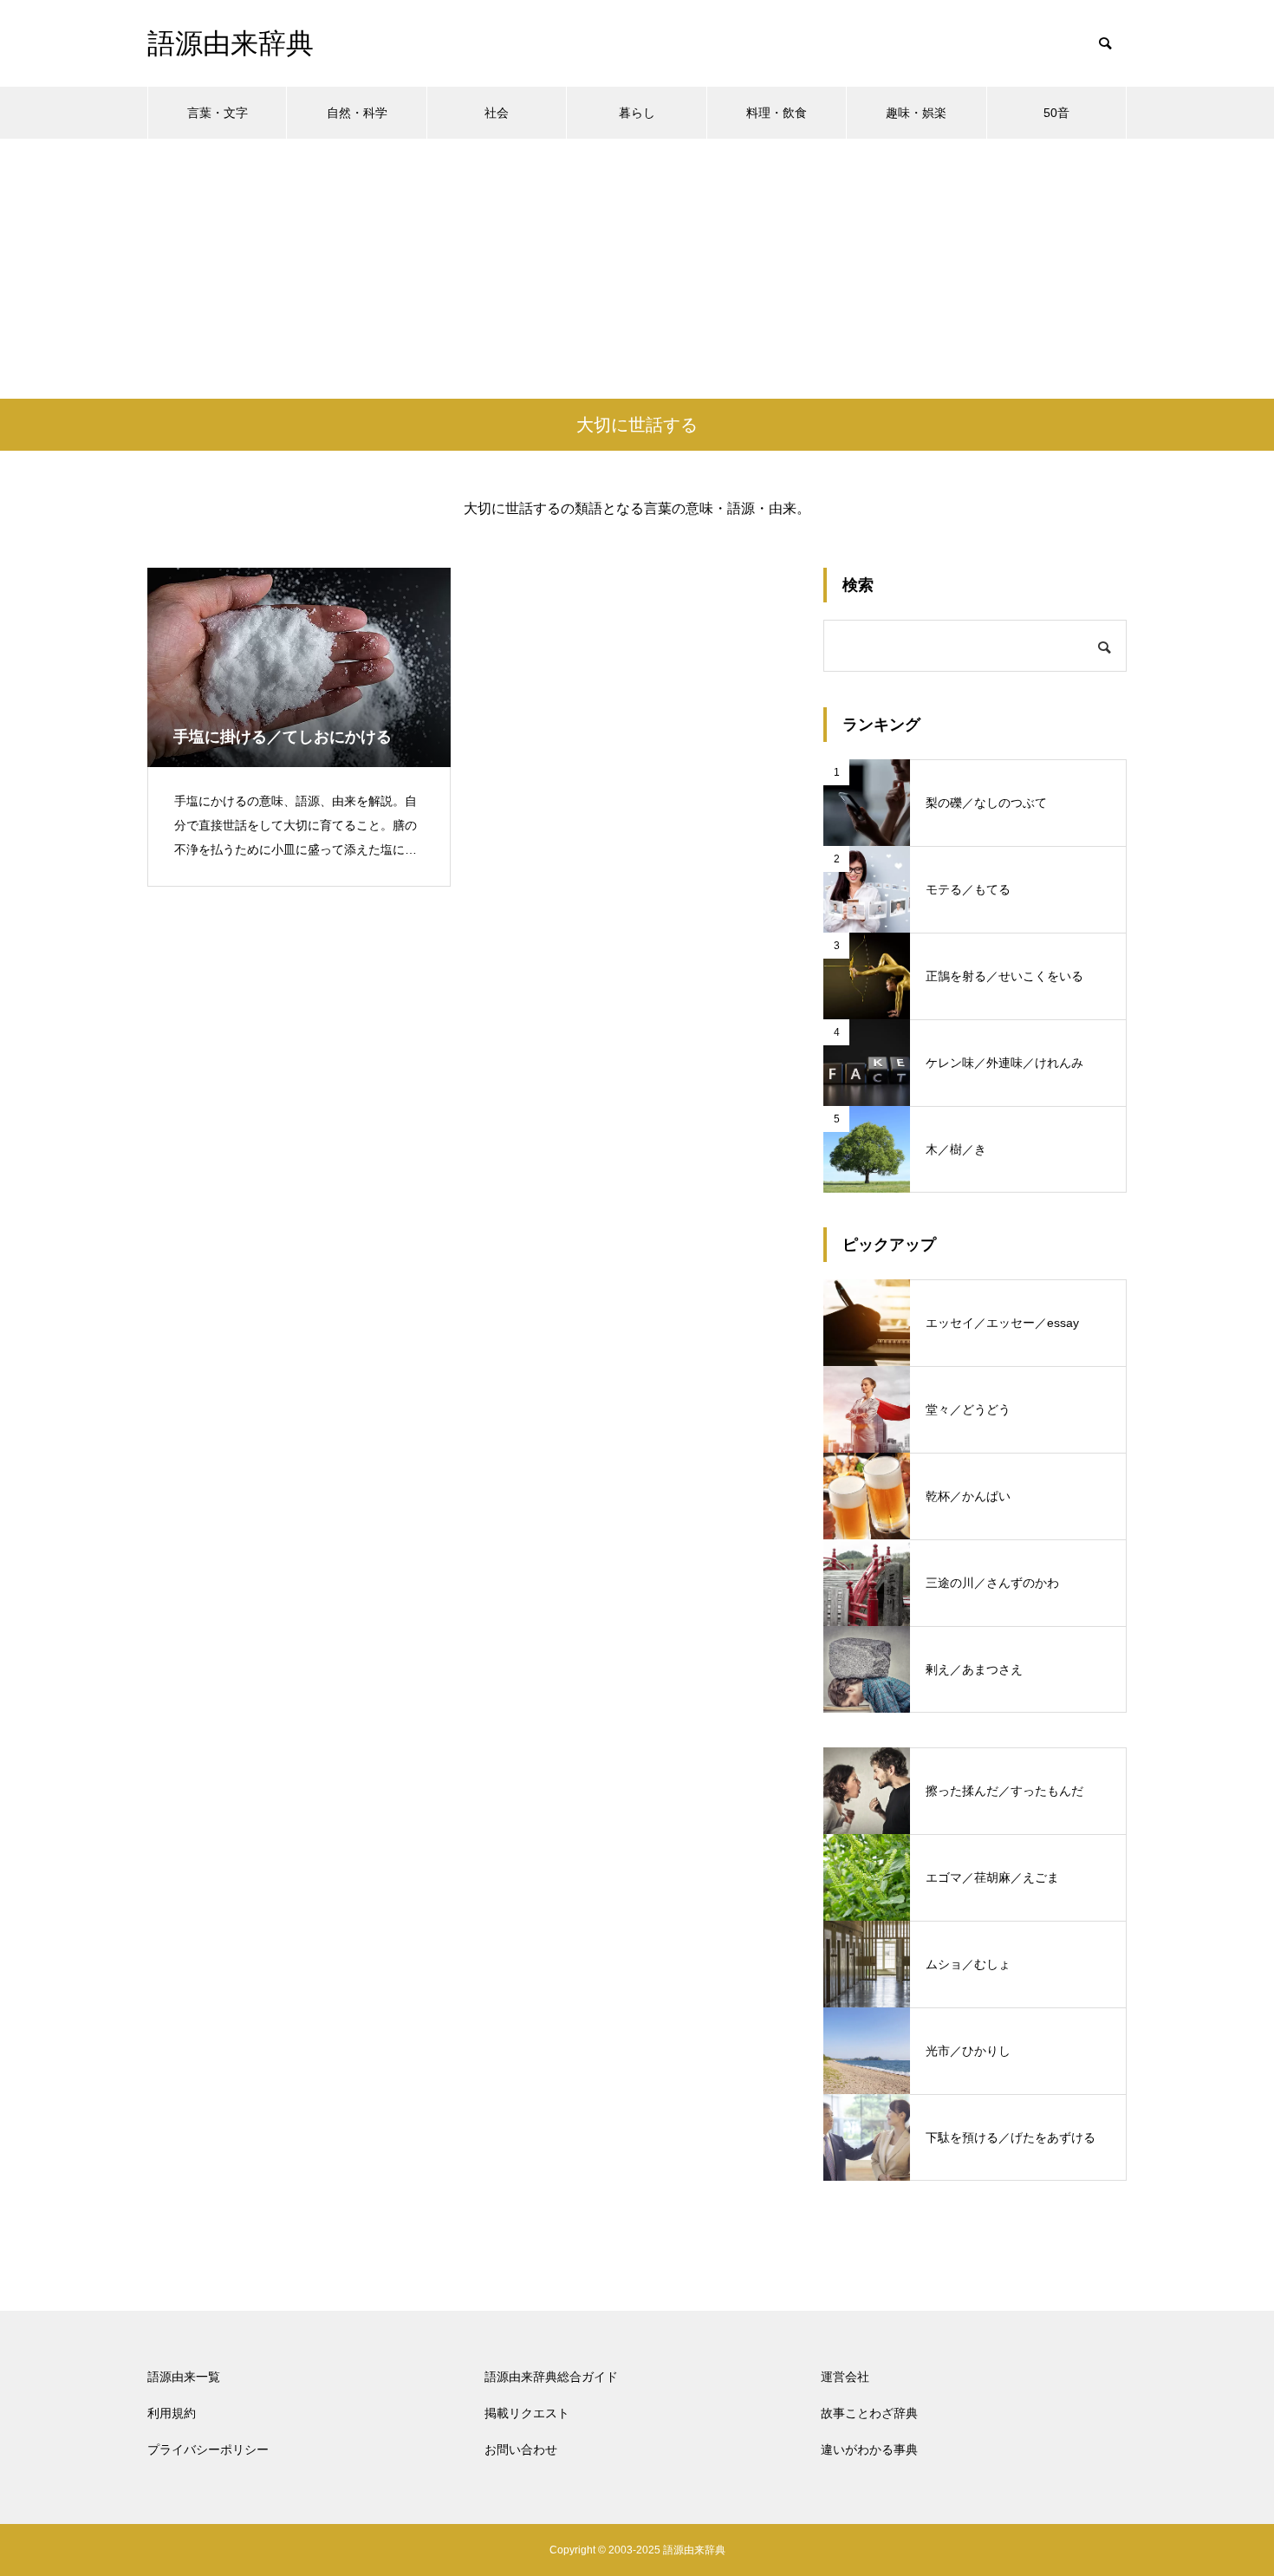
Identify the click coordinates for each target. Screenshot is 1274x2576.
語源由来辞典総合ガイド (551, 2377)
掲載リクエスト (527, 2413)
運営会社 (845, 2377)
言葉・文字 (218, 113)
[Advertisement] (637, 269)
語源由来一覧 (184, 2377)
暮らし (637, 113)
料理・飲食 (777, 113)
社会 (497, 113)
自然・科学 (357, 113)
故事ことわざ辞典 (869, 2413)
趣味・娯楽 (916, 113)
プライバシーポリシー (208, 2449)
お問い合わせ (521, 2449)
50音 (1056, 113)
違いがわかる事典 (869, 2449)
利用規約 (172, 2413)
